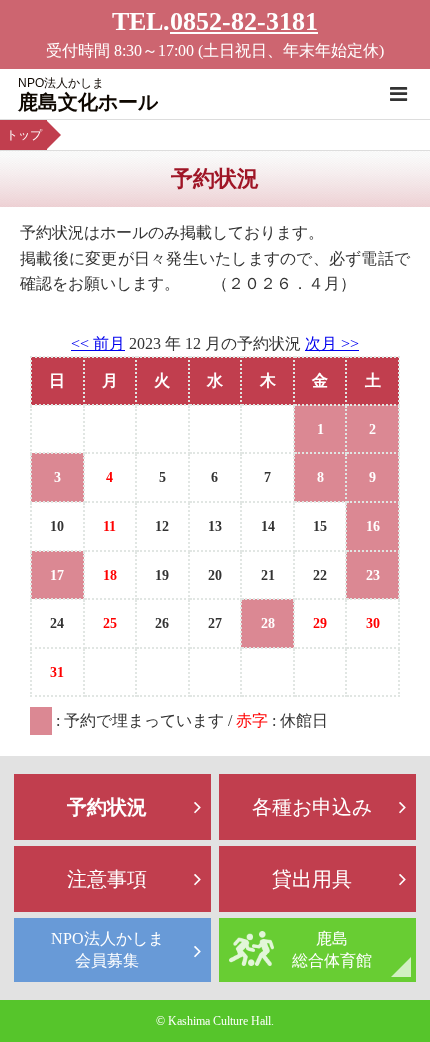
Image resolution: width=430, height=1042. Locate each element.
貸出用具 (312, 879)
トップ (24, 135)
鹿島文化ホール (88, 94)
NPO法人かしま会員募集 (107, 949)
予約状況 (107, 807)
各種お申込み (312, 807)
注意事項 (107, 879)
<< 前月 (98, 343)
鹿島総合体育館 (332, 949)
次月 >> (332, 343)
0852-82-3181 (244, 21)
